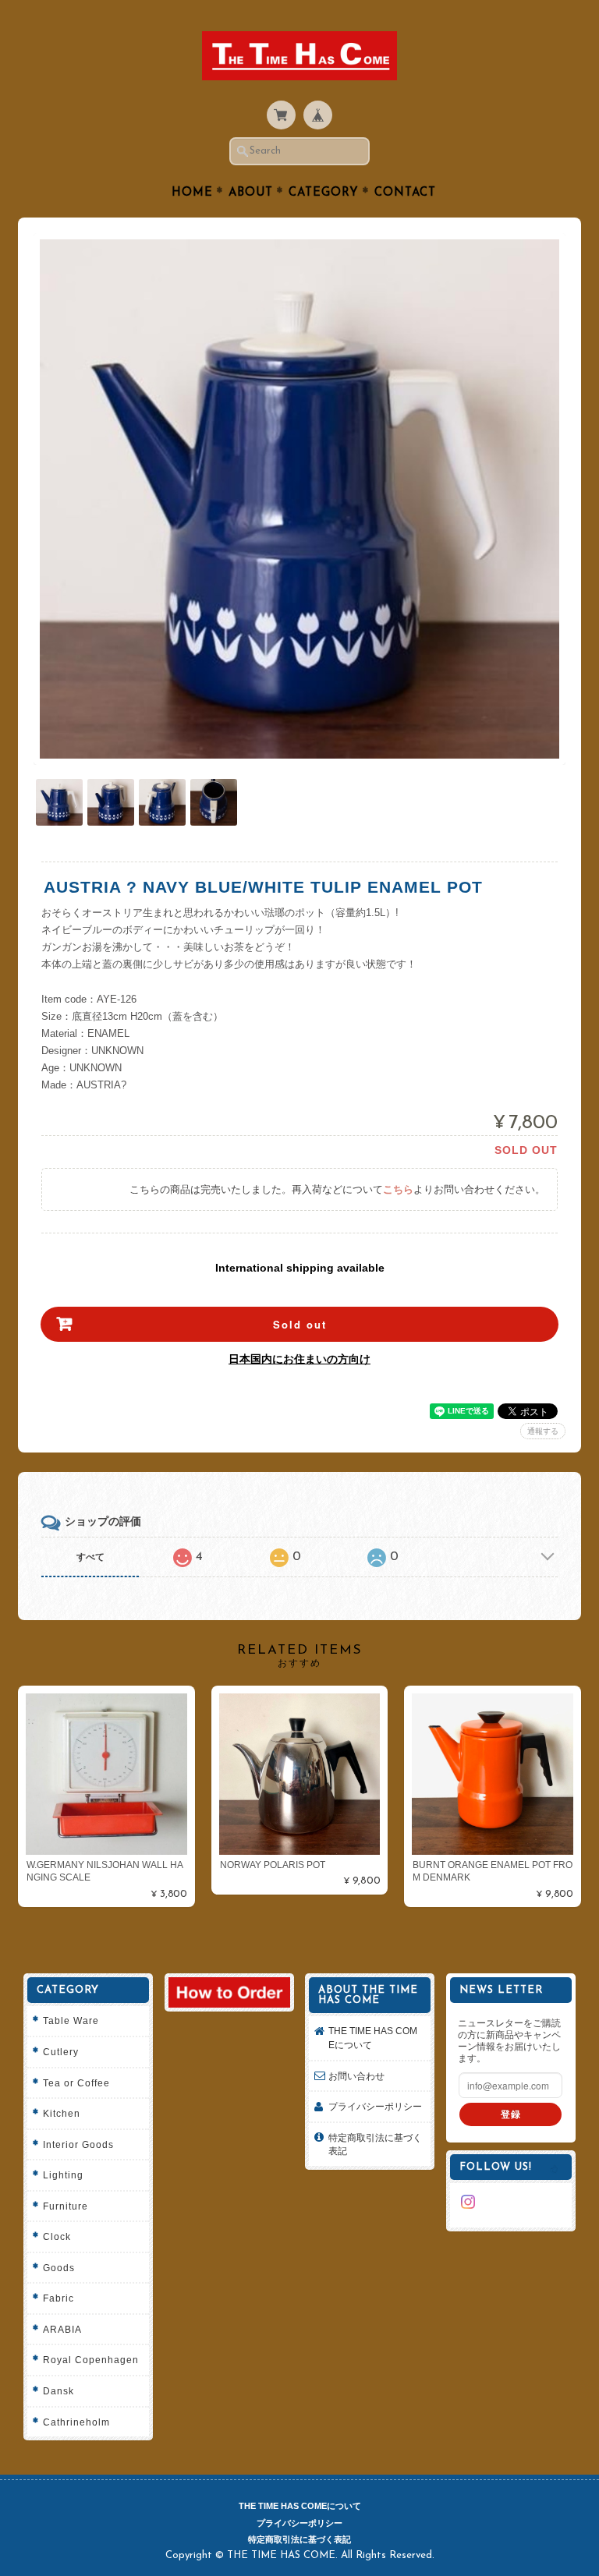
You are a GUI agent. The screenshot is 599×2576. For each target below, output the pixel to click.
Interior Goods (78, 2144)
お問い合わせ (356, 2076)
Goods (59, 2268)
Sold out (300, 1324)
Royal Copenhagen (91, 2360)
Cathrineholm (76, 2422)
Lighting (63, 2175)
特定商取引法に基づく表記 (375, 2144)
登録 (511, 2114)
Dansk (58, 2391)
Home (192, 193)
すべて (90, 1557)
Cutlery (61, 2052)
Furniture (66, 2206)
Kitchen (62, 2113)
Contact (405, 193)
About (251, 193)
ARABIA (62, 2329)
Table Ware (71, 2020)
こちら (398, 1189)
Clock (57, 2236)
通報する (543, 1431)
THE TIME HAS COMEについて (373, 2038)
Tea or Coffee (76, 2083)
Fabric (58, 2298)
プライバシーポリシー (375, 2106)
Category (324, 193)
